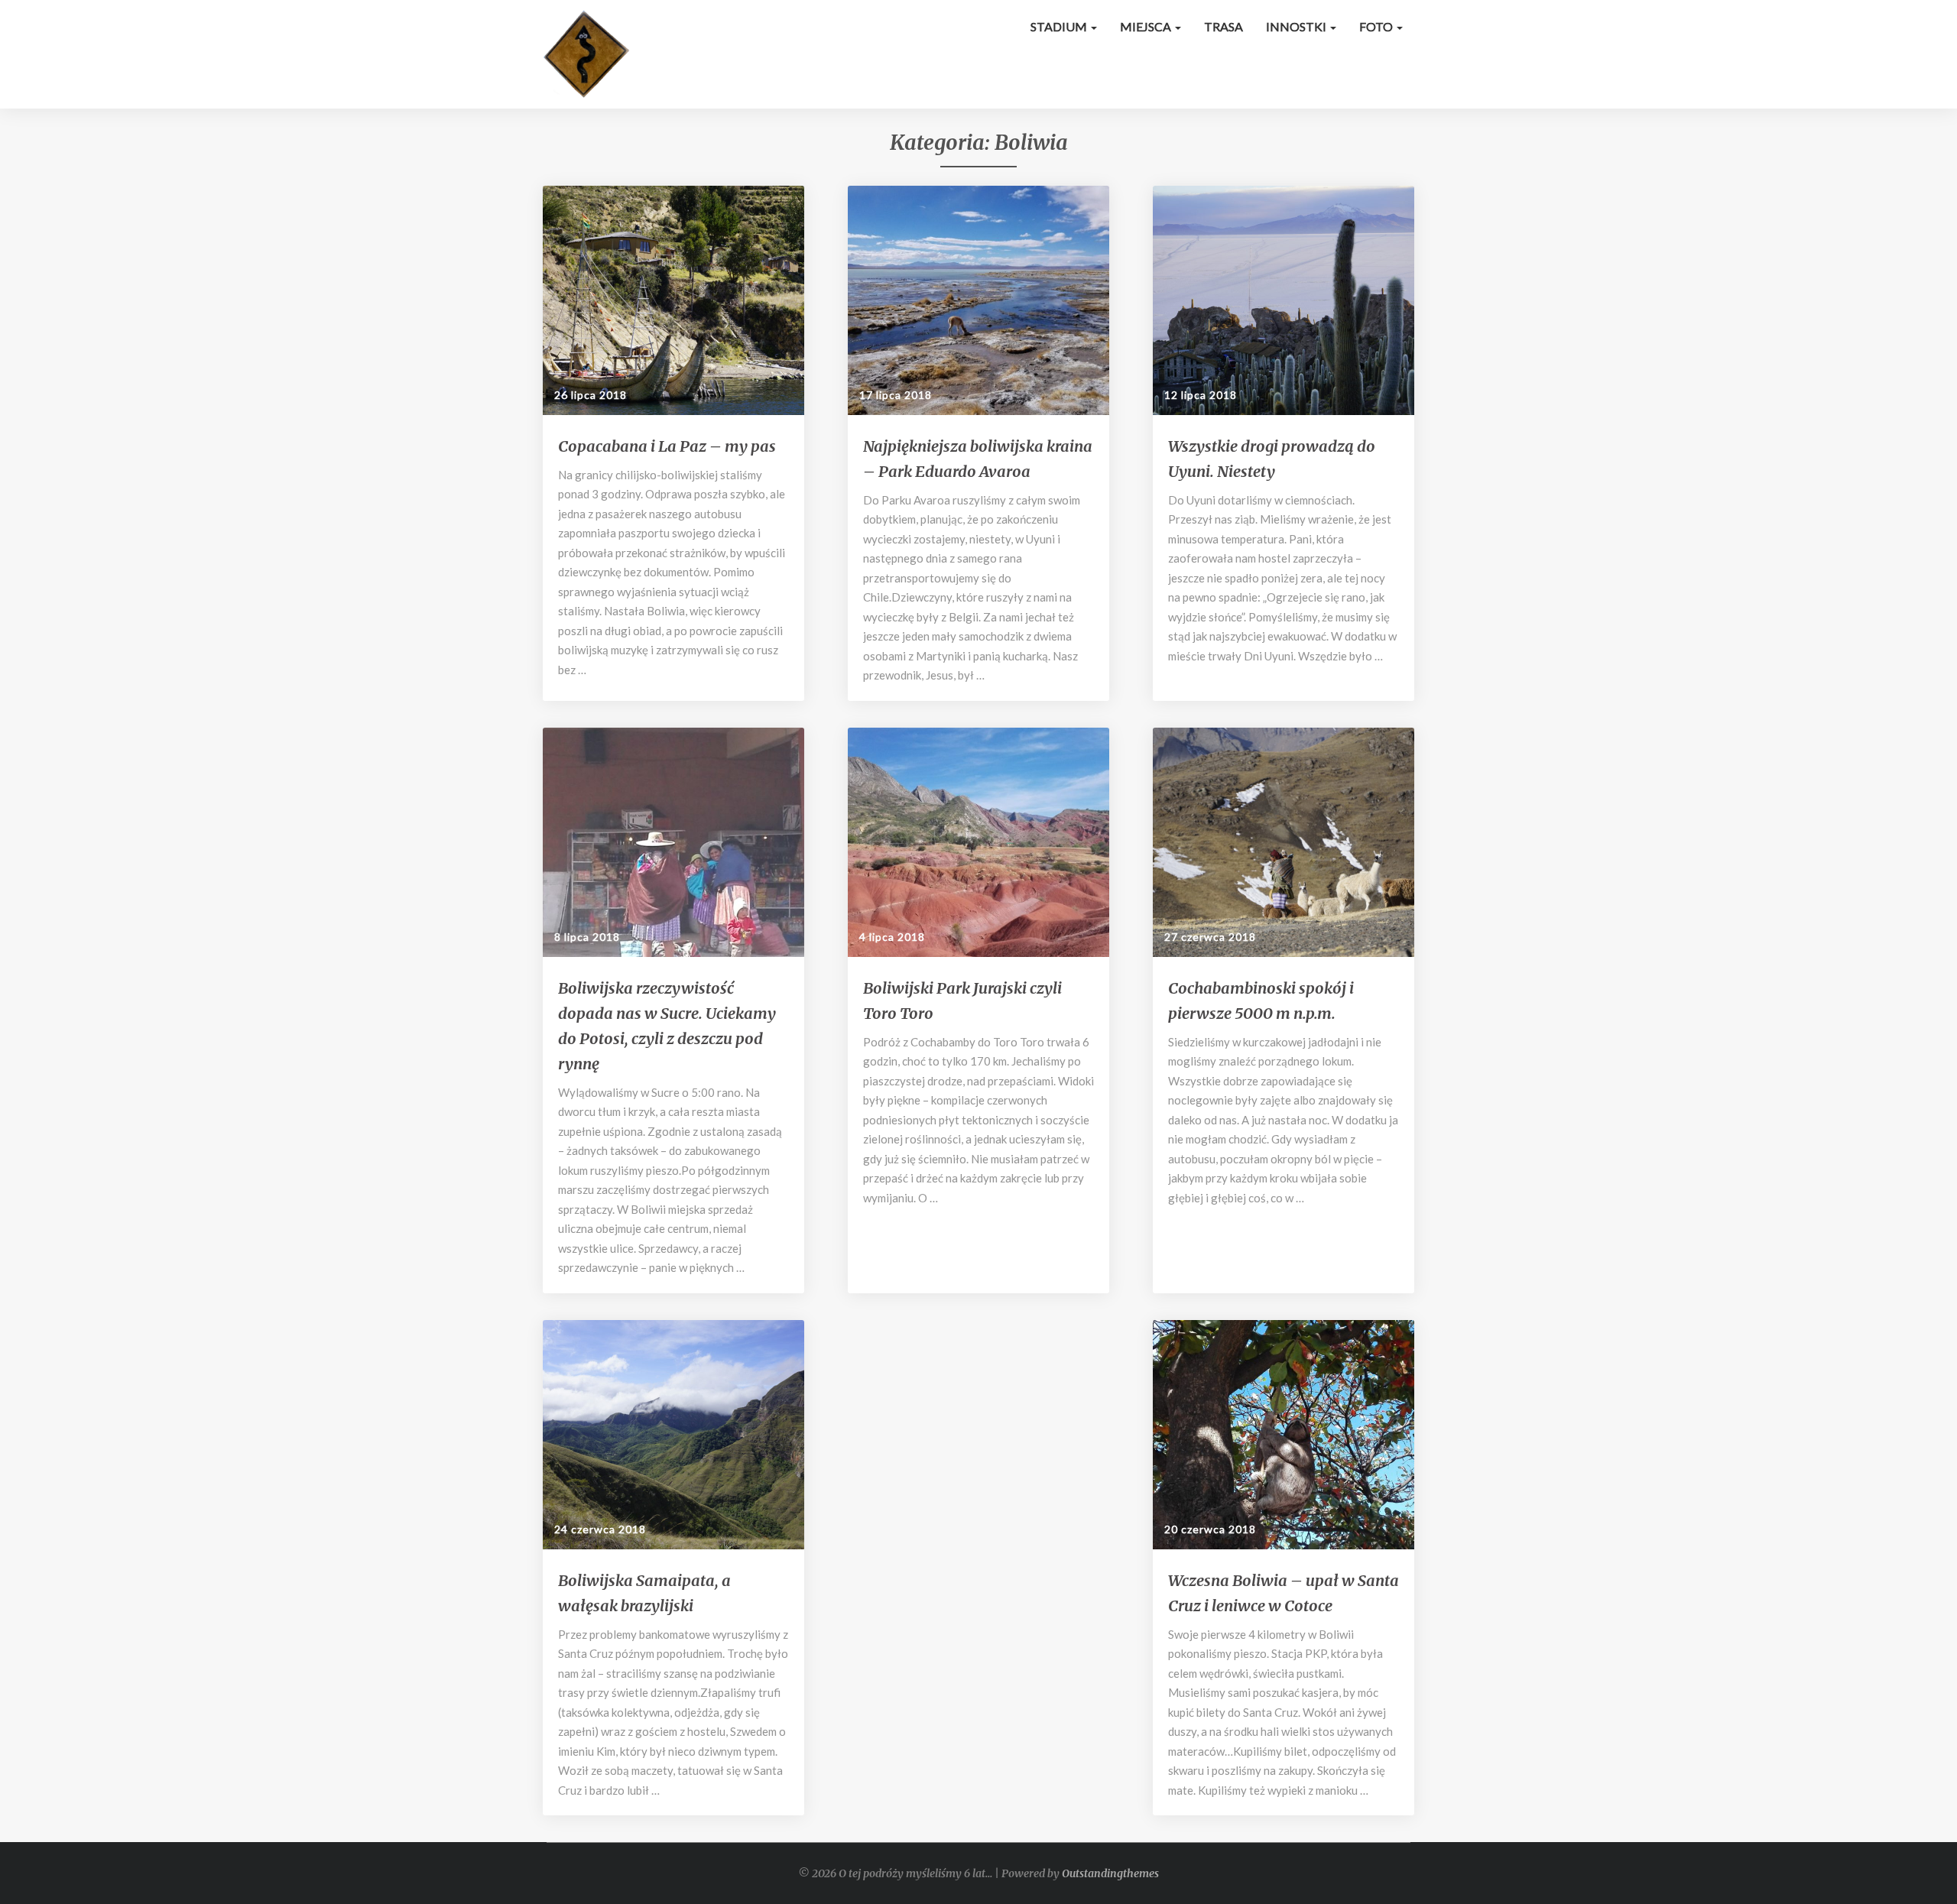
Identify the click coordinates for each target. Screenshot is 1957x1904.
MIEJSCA (1147, 26)
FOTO (1377, 26)
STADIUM (1060, 26)
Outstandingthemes (1110, 1873)
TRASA (1224, 26)
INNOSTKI (1297, 26)
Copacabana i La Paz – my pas (667, 446)
